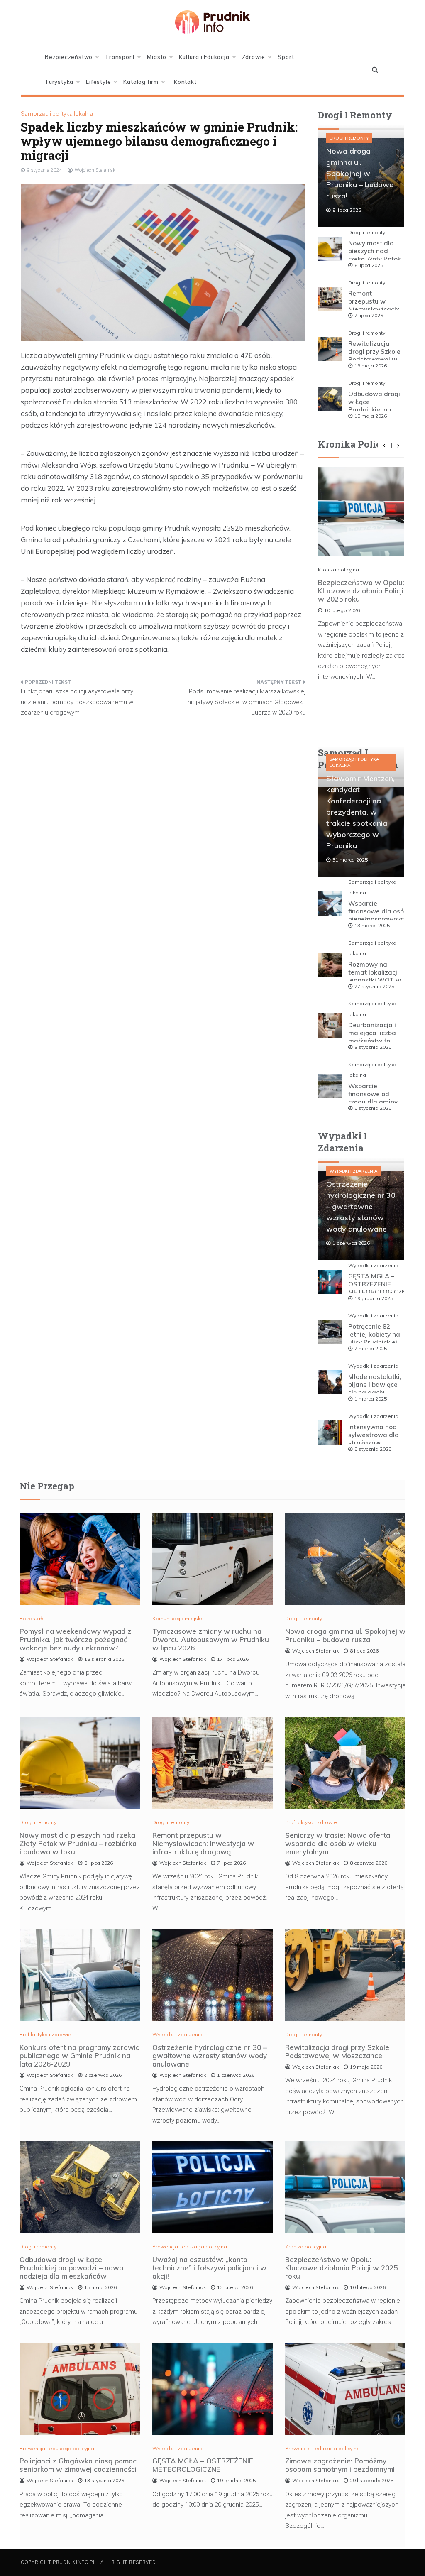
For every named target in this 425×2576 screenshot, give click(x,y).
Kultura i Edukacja (204, 57)
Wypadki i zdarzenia (353, 1171)
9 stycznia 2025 (373, 1047)
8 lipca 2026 (369, 265)
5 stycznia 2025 (373, 1108)
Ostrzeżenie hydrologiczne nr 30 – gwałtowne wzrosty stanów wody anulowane (361, 1206)
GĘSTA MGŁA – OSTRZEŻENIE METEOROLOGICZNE (379, 1284)
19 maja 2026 (371, 366)
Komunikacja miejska (178, 1618)
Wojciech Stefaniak (95, 170)
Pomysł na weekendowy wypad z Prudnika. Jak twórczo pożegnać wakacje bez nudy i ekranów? (75, 1639)
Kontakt (185, 82)
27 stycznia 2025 (374, 986)
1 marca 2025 (371, 1399)
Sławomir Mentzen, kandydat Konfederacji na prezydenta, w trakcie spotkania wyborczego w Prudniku (360, 812)
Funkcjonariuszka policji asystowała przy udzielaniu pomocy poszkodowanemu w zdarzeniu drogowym (77, 702)
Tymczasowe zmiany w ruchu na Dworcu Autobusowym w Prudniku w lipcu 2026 (211, 1639)
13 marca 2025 (372, 925)
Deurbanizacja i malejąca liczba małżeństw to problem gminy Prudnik (372, 1041)
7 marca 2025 (371, 1348)
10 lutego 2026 (342, 610)
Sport (286, 57)
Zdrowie (254, 57)
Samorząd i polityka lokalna (57, 114)
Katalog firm (141, 82)
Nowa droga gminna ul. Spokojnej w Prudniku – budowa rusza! (360, 173)
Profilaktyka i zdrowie (311, 1822)
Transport (120, 57)
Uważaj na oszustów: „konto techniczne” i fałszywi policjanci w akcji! (209, 2268)
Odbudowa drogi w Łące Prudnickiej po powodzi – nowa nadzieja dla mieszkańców (71, 2268)
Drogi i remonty (349, 138)
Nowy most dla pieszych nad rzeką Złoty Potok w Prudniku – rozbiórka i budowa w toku (78, 1843)
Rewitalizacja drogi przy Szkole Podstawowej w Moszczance (374, 355)
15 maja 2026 (371, 416)
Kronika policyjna (338, 569)
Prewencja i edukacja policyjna (190, 2247)
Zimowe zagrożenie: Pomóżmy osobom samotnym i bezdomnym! (340, 2465)
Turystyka (59, 82)
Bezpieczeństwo (69, 57)
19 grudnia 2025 (374, 1298)
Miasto (157, 57)
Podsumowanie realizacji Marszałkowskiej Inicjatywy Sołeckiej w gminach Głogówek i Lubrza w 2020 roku (246, 702)
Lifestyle (98, 82)
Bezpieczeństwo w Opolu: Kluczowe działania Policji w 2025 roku (361, 591)
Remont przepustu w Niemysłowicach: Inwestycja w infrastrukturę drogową (203, 1843)
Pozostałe (32, 1618)
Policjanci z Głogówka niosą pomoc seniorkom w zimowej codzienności (78, 2465)
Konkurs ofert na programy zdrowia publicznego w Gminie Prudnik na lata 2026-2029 (80, 2056)
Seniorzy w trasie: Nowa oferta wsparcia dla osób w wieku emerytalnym (338, 1843)
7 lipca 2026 (369, 315)
